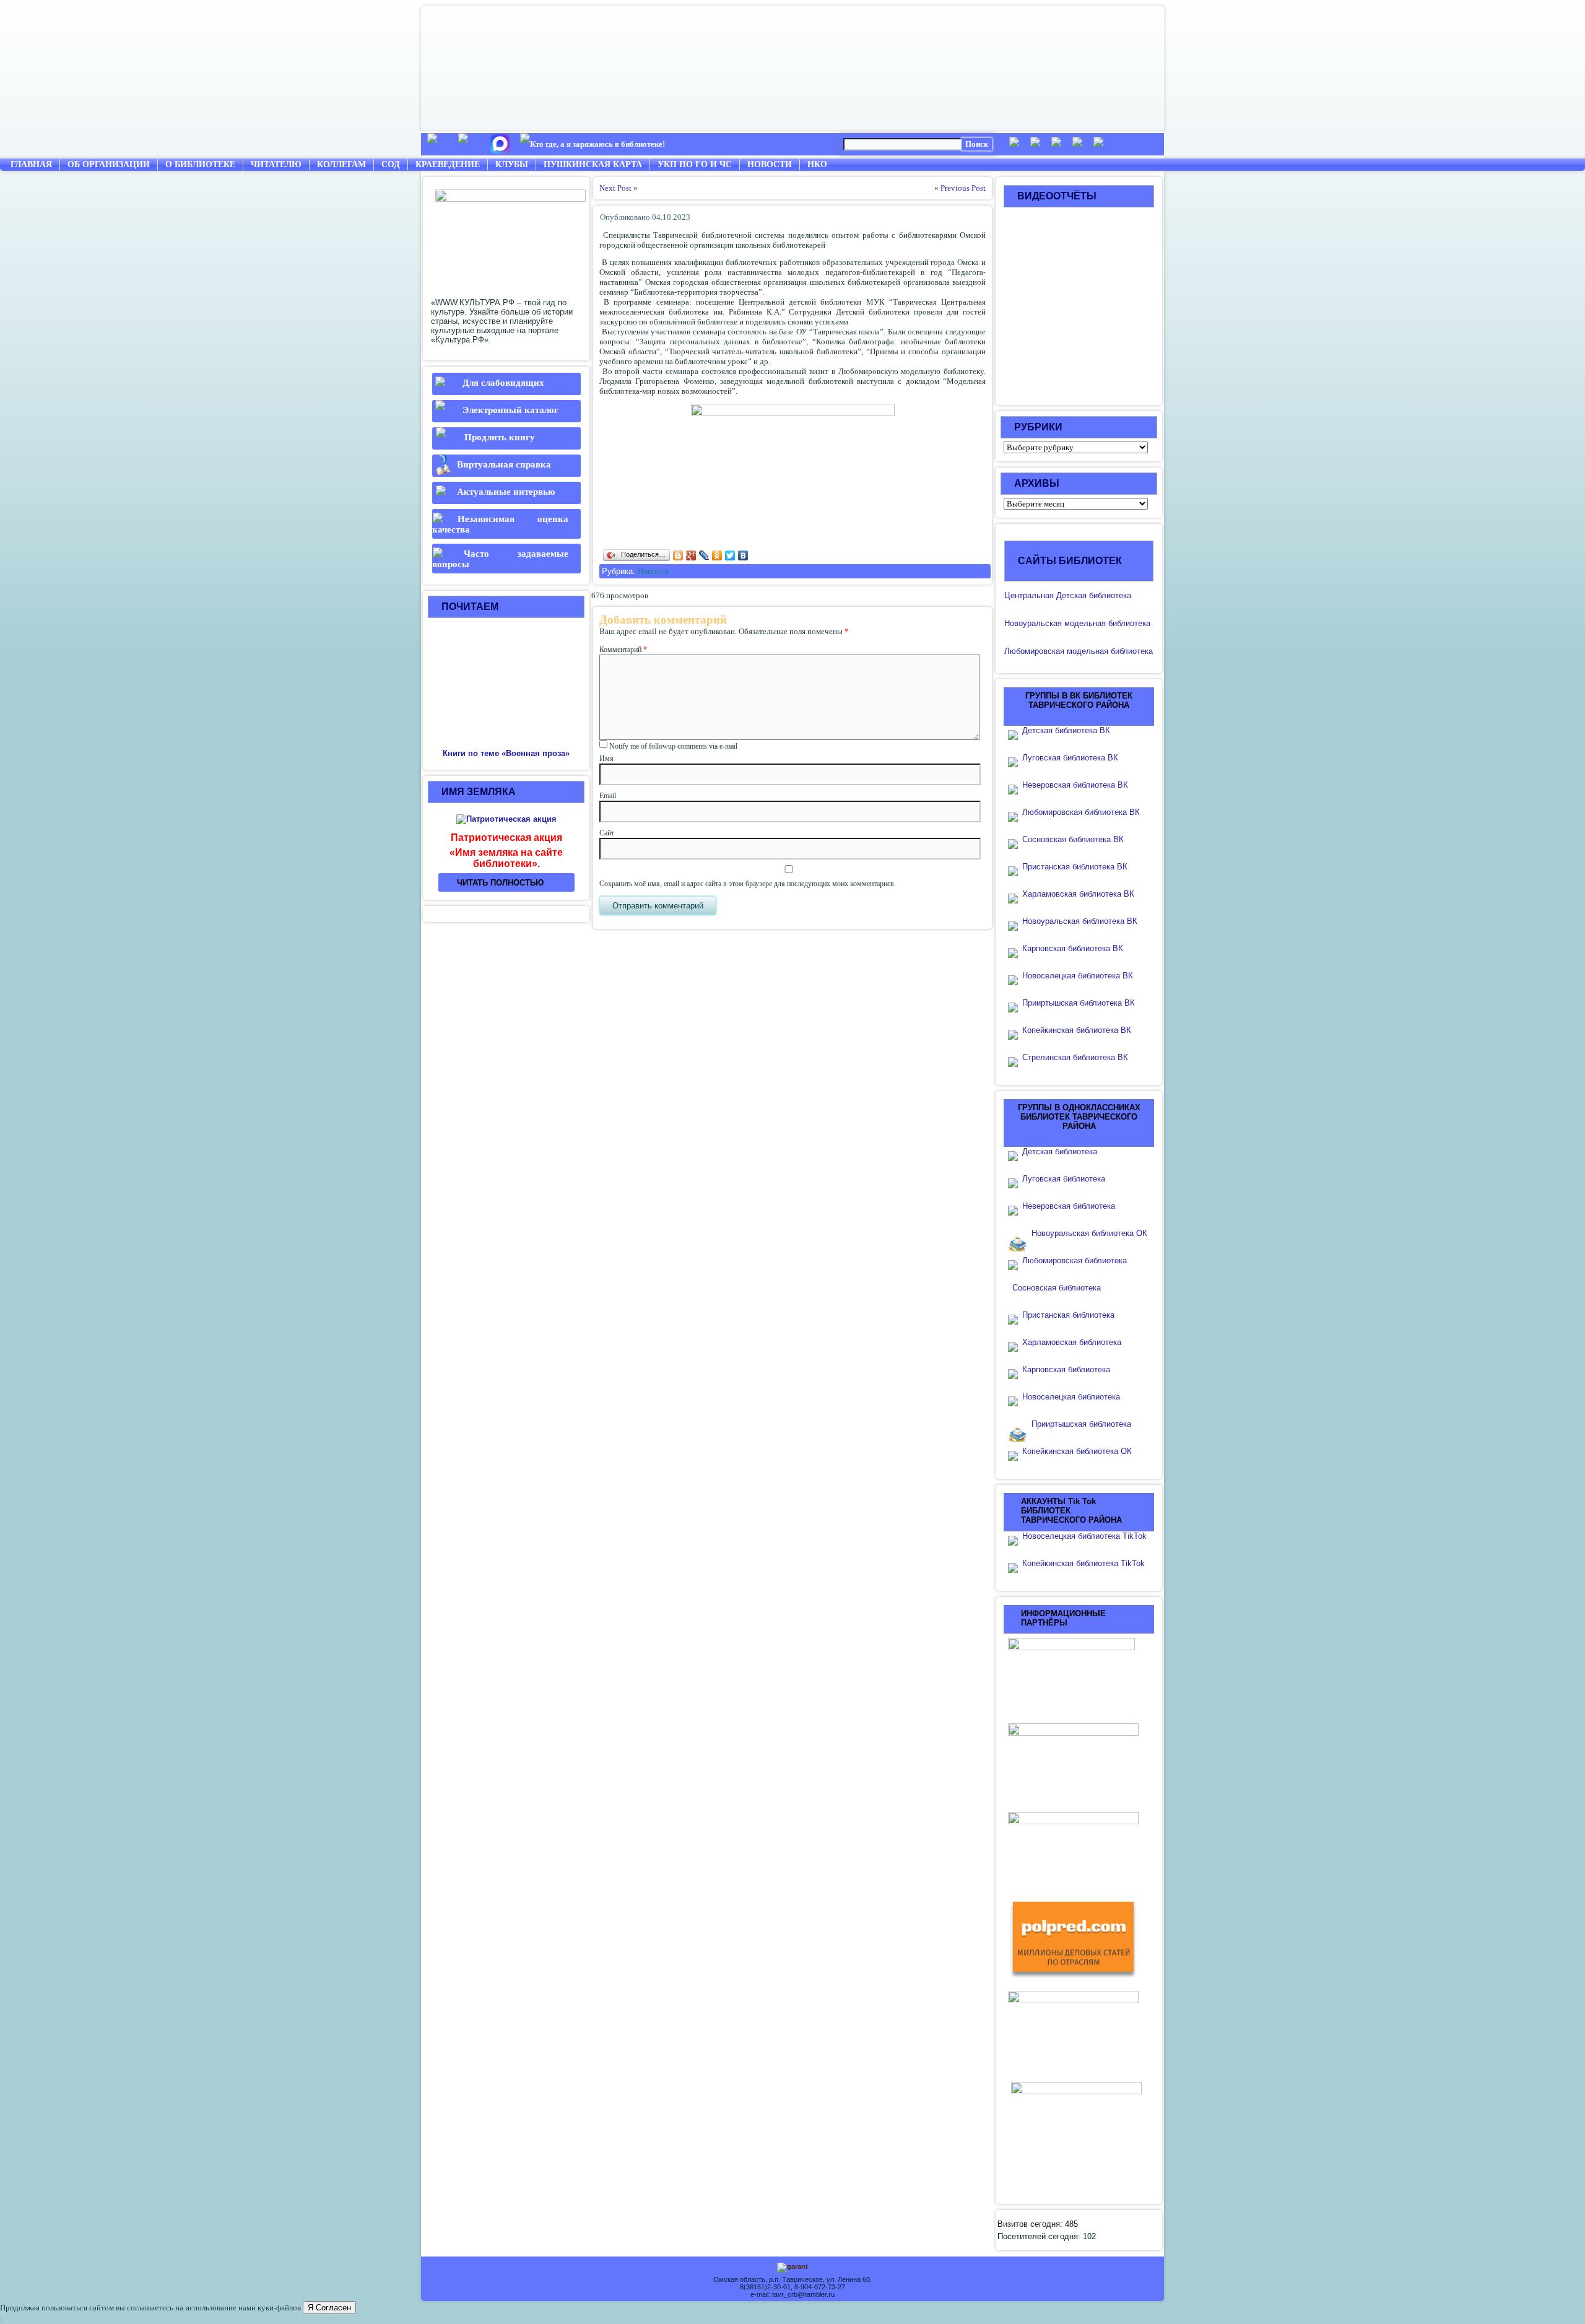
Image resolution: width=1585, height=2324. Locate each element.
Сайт (607, 833)
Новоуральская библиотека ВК (1080, 921)
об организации (109, 164)
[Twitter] (730, 555)
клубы (512, 164)
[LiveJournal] (704, 555)
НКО (817, 164)
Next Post (615, 188)
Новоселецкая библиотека (1071, 1397)
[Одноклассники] (717, 555)
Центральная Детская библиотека (1068, 595)
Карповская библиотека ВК (1073, 948)
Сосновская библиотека (1057, 1288)
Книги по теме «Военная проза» (506, 753)
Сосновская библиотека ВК (1073, 839)
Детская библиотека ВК (1066, 730)
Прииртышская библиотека (1081, 1424)
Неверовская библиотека (1069, 1206)
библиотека (1128, 623)
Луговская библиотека (1064, 1179)
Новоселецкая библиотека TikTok (1084, 1536)
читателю (276, 164)
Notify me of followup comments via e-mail (673, 746)
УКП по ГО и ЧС (695, 164)
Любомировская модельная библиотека (1079, 651)
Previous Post (963, 188)
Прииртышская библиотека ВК (1079, 1003)
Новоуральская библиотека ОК (1089, 1233)
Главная (31, 164)
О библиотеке (200, 164)
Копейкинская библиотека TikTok (1083, 1563)
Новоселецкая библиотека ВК (1078, 976)
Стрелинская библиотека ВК (1079, 1057)
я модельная (1082, 623)
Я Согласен (329, 2308)
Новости (770, 164)
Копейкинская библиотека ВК (1080, 1030)
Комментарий (623, 650)
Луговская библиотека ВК (1070, 758)
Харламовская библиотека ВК (1078, 894)
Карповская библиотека (1066, 1369)
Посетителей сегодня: (1040, 2236)
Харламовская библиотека (1072, 1342)
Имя (606, 759)
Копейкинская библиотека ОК (1077, 1451)
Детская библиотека (1060, 1151)
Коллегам (341, 164)
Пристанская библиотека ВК (1075, 867)
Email (608, 796)
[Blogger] (678, 555)
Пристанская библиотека (1068, 1315)
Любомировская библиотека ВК (1081, 812)
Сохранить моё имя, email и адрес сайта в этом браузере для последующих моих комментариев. (748, 884)
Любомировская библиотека (1075, 1260)
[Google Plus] (691, 555)
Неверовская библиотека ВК (1075, 785)
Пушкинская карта (593, 164)
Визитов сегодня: (1031, 2224)
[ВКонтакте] (743, 555)
